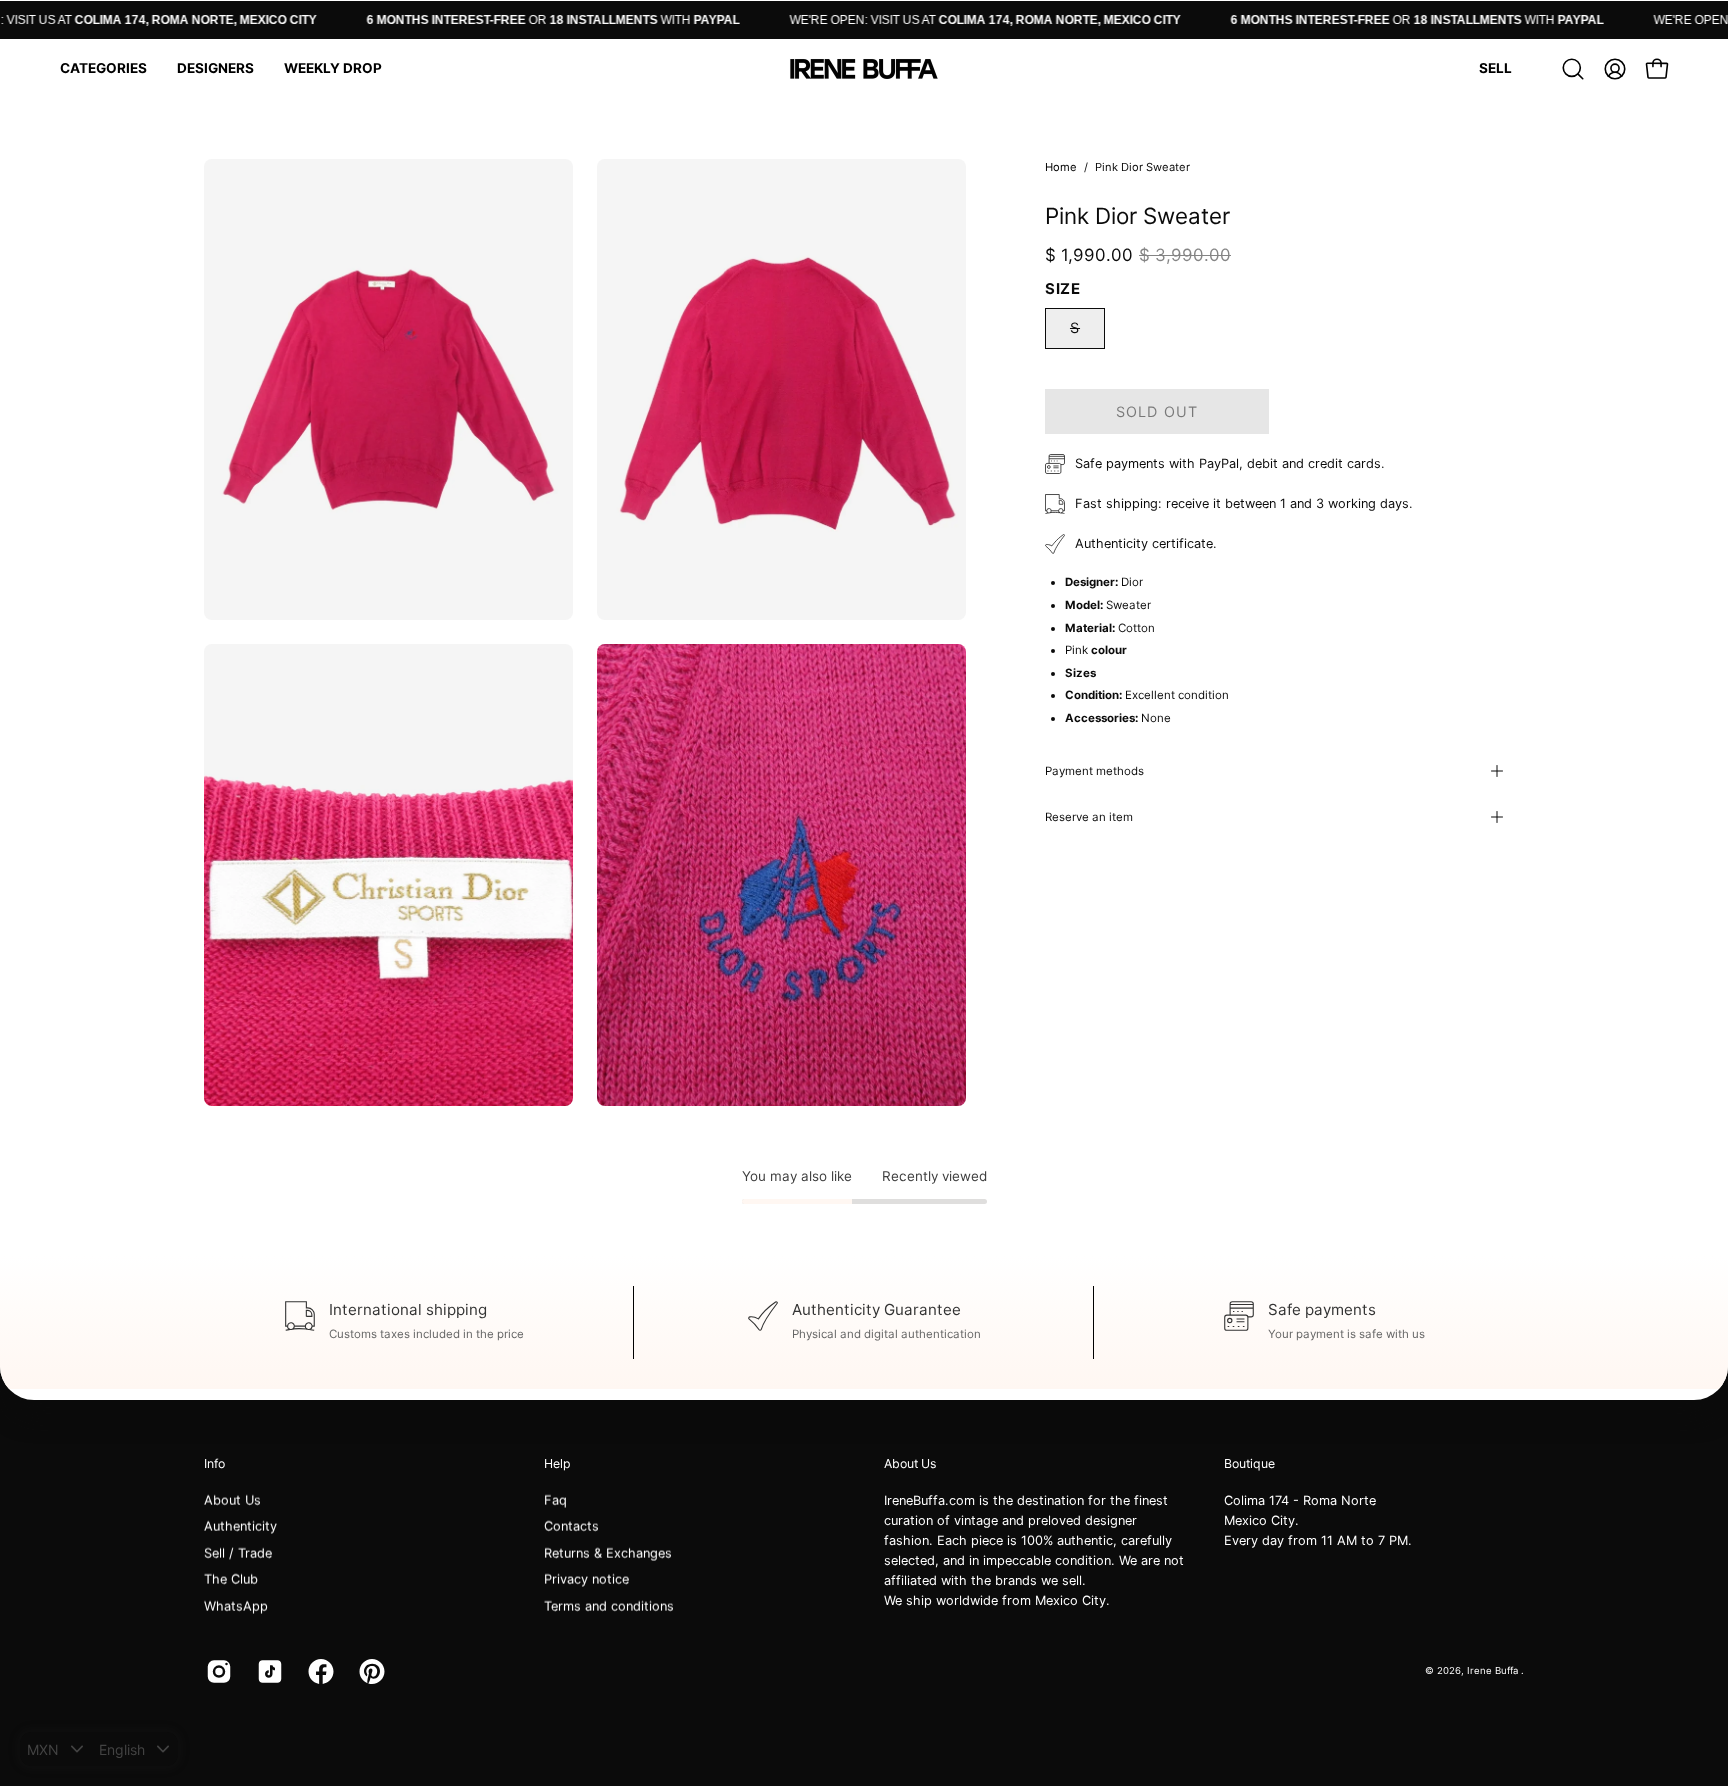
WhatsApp (236, 1605)
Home (1061, 167)
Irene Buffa (1494, 1670)
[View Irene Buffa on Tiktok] (267, 1671)
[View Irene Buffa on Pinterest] (369, 1671)
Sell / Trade (238, 1553)
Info (214, 1463)
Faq (555, 1500)
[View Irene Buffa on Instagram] (216, 1671)
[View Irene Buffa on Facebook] (318, 1671)
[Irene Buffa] (864, 69)
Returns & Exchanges (608, 1553)
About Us (232, 1500)
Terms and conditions (609, 1605)
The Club (231, 1579)
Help (557, 1463)
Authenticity (240, 1526)
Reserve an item (1089, 817)
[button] (103, 69)
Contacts (571, 1526)
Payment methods (1094, 771)
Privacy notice (586, 1579)
